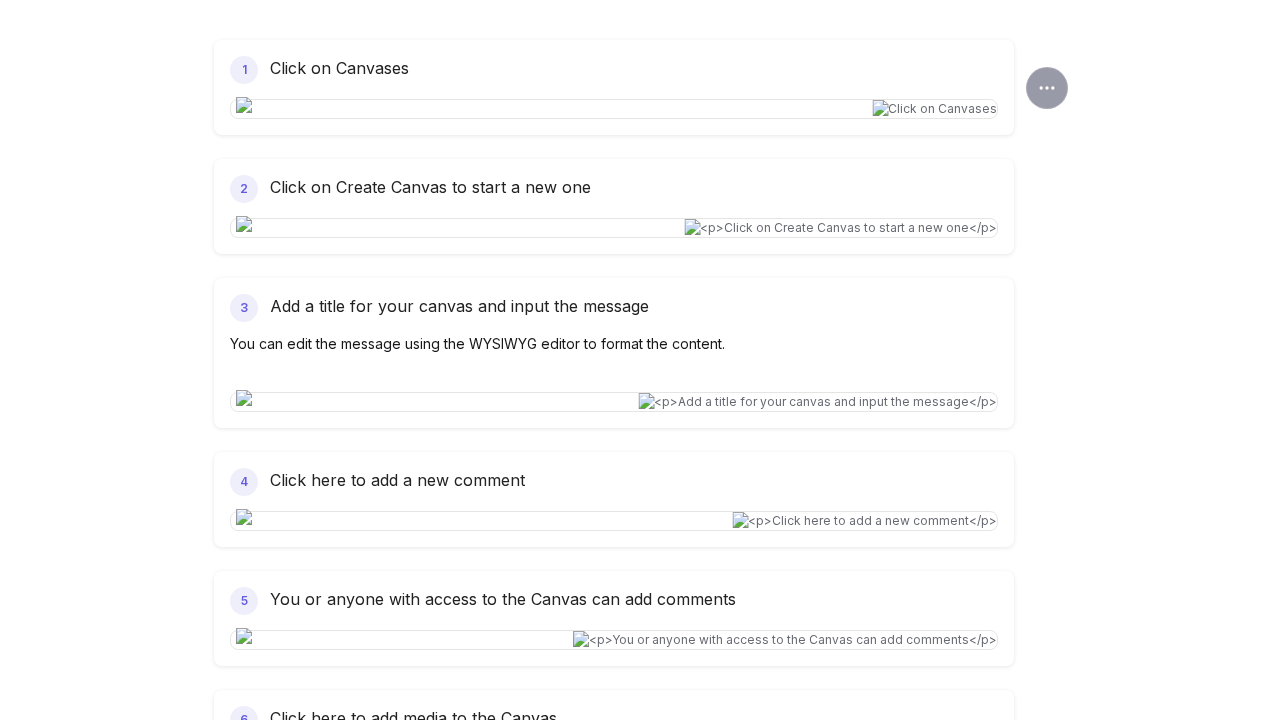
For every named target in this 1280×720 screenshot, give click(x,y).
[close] (1047, 88)
